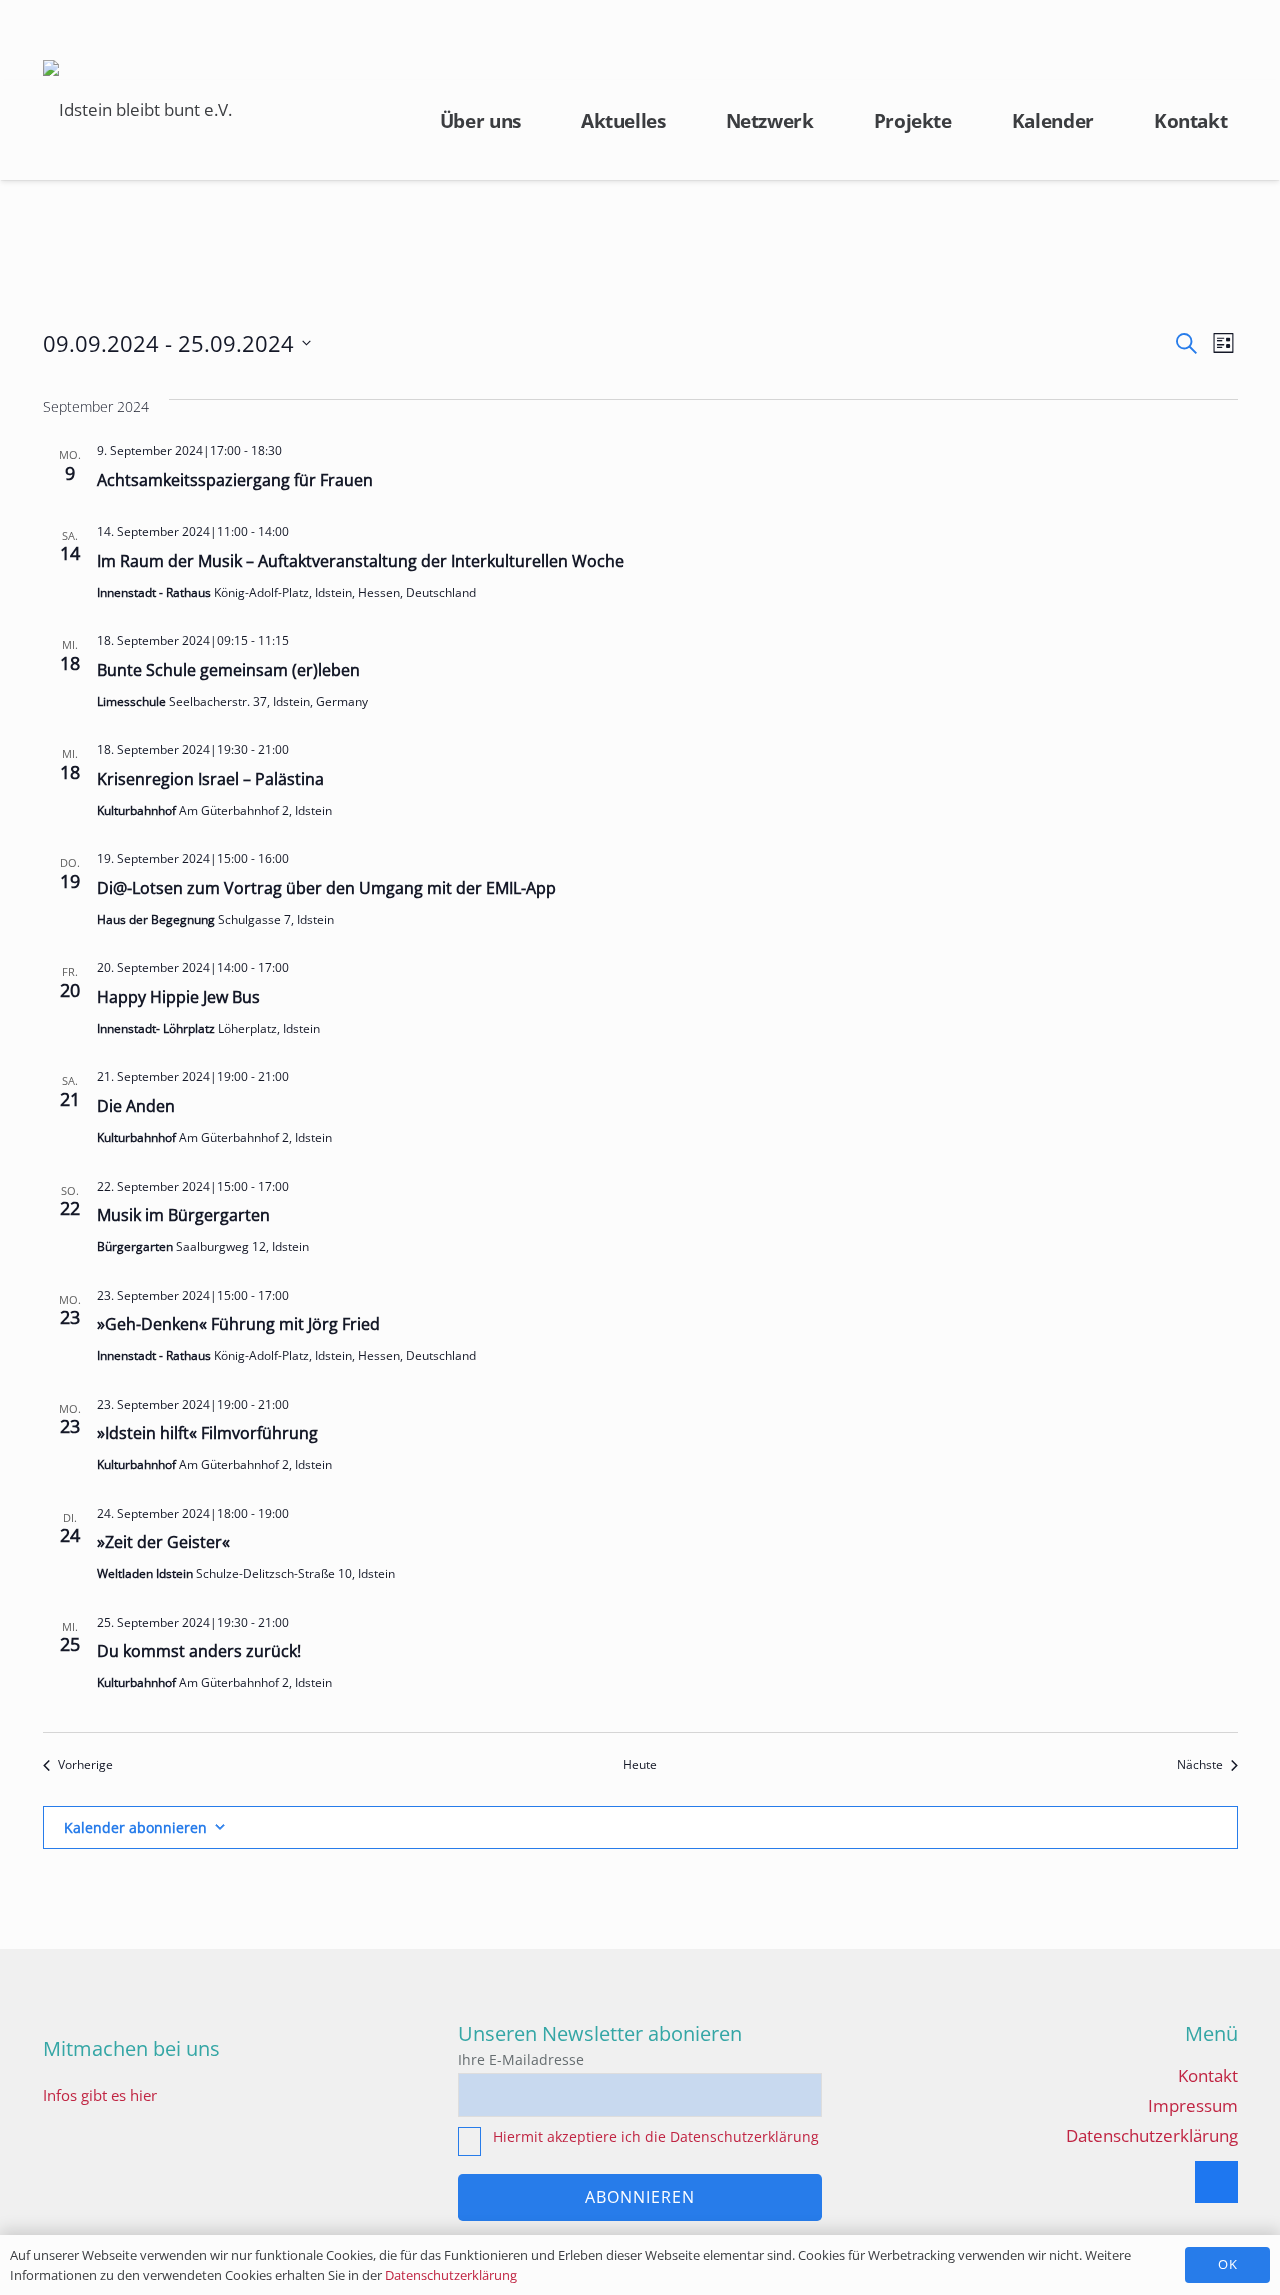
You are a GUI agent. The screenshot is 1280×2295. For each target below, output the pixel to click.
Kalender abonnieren (135, 1827)
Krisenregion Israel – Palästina (210, 779)
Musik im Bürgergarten (183, 1215)
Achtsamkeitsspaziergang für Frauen (235, 480)
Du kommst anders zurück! (199, 1651)
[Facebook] (1216, 2182)
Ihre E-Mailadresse (521, 2059)
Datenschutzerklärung (1152, 2135)
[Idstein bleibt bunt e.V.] (137, 110)
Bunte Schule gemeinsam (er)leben (228, 670)
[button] (1223, 40)
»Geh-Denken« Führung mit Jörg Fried (238, 1324)
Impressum (1193, 2105)
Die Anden (136, 1106)
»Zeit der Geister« (163, 1542)
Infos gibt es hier (100, 2095)
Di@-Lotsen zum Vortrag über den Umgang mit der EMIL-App (326, 888)
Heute (640, 1765)
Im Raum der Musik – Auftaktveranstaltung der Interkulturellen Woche (360, 561)
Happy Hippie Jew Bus (178, 997)
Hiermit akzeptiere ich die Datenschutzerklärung (656, 2136)
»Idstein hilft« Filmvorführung (207, 1433)
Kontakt (1208, 2075)
